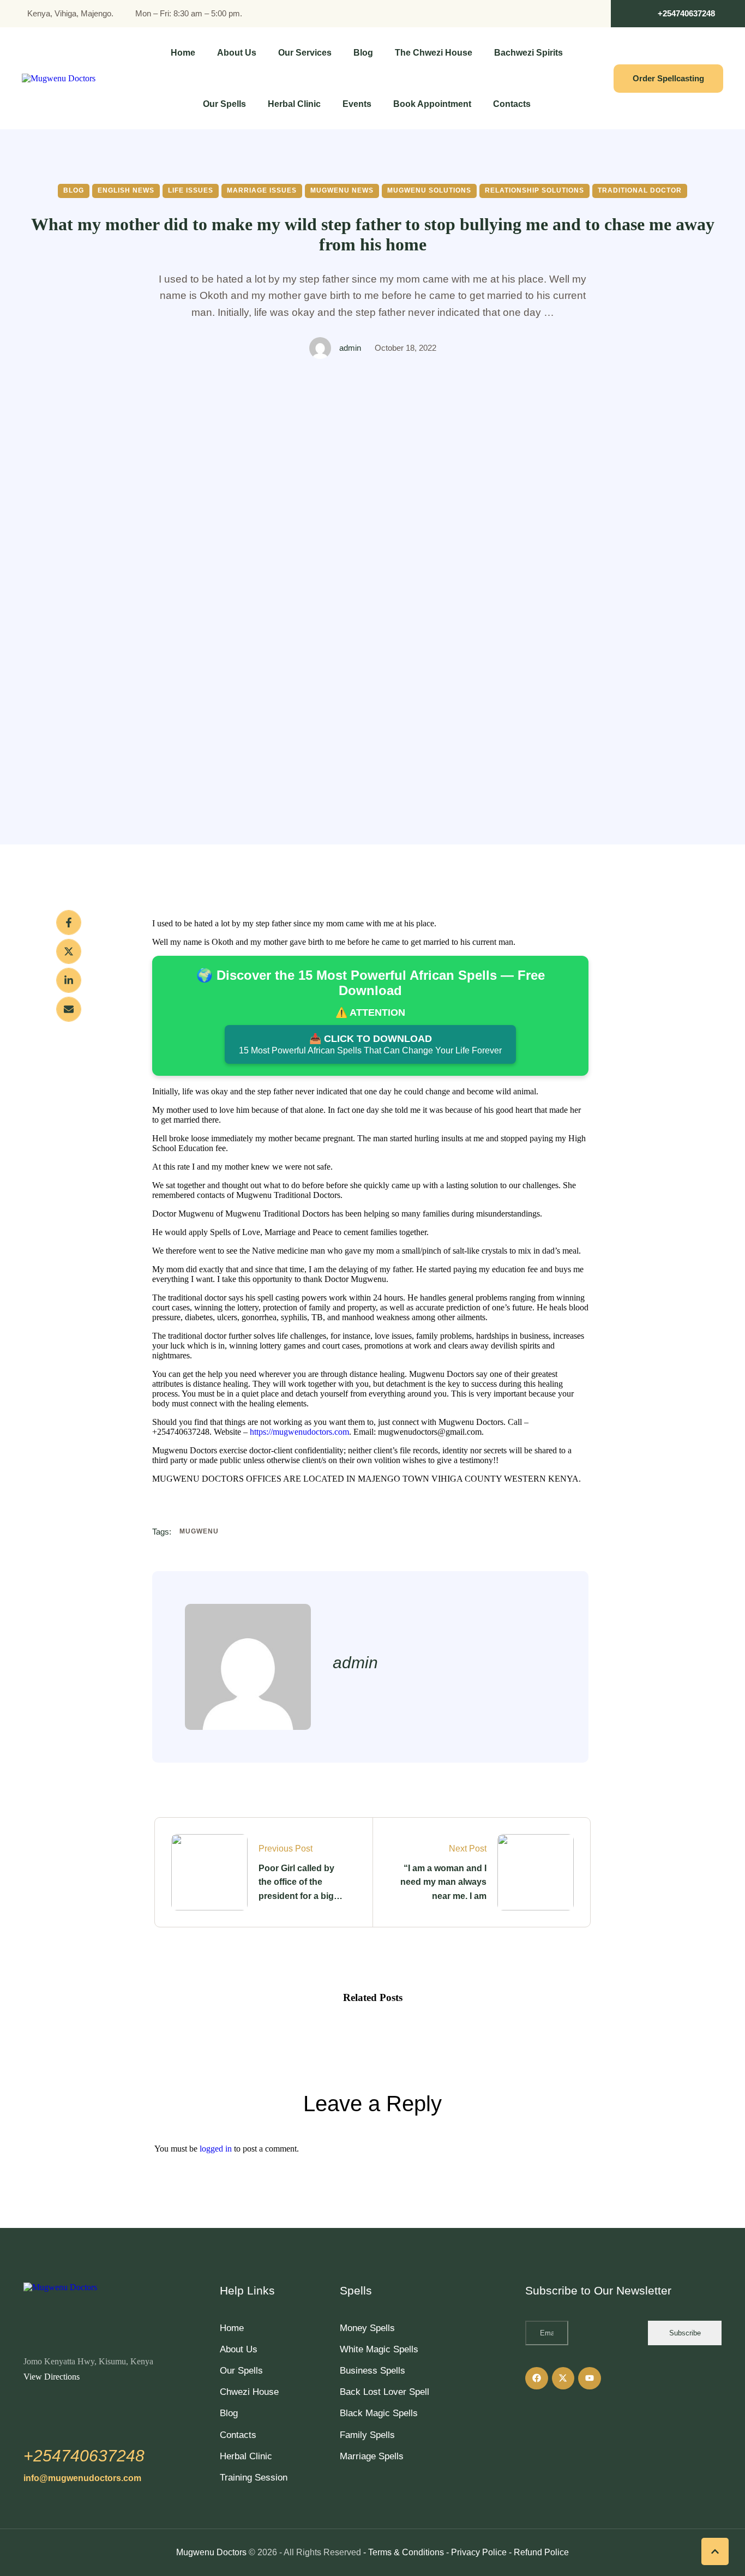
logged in (216, 2149)
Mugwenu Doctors (211, 2552)
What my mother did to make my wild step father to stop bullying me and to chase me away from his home (373, 234)
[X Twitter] (69, 951)
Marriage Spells (372, 2456)
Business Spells (372, 2371)
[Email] (69, 1009)
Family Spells (367, 2435)
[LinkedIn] (69, 980)
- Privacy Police (476, 2552)
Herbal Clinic (246, 2456)
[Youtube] (590, 2379)
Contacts (238, 2435)
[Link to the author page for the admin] (320, 348)
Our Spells (241, 2371)
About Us (239, 2349)
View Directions (52, 2377)
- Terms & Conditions (404, 2552)
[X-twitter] (563, 2379)
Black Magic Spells (379, 2413)
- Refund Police (539, 2552)
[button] (678, 14)
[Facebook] (69, 922)
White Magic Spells (379, 2349)
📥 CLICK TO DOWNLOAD (370, 1044)
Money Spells (367, 2328)
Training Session (254, 2478)
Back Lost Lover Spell (384, 2392)
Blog (229, 2413)
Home (232, 2328)
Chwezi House (249, 2392)
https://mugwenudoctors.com (299, 1432)
